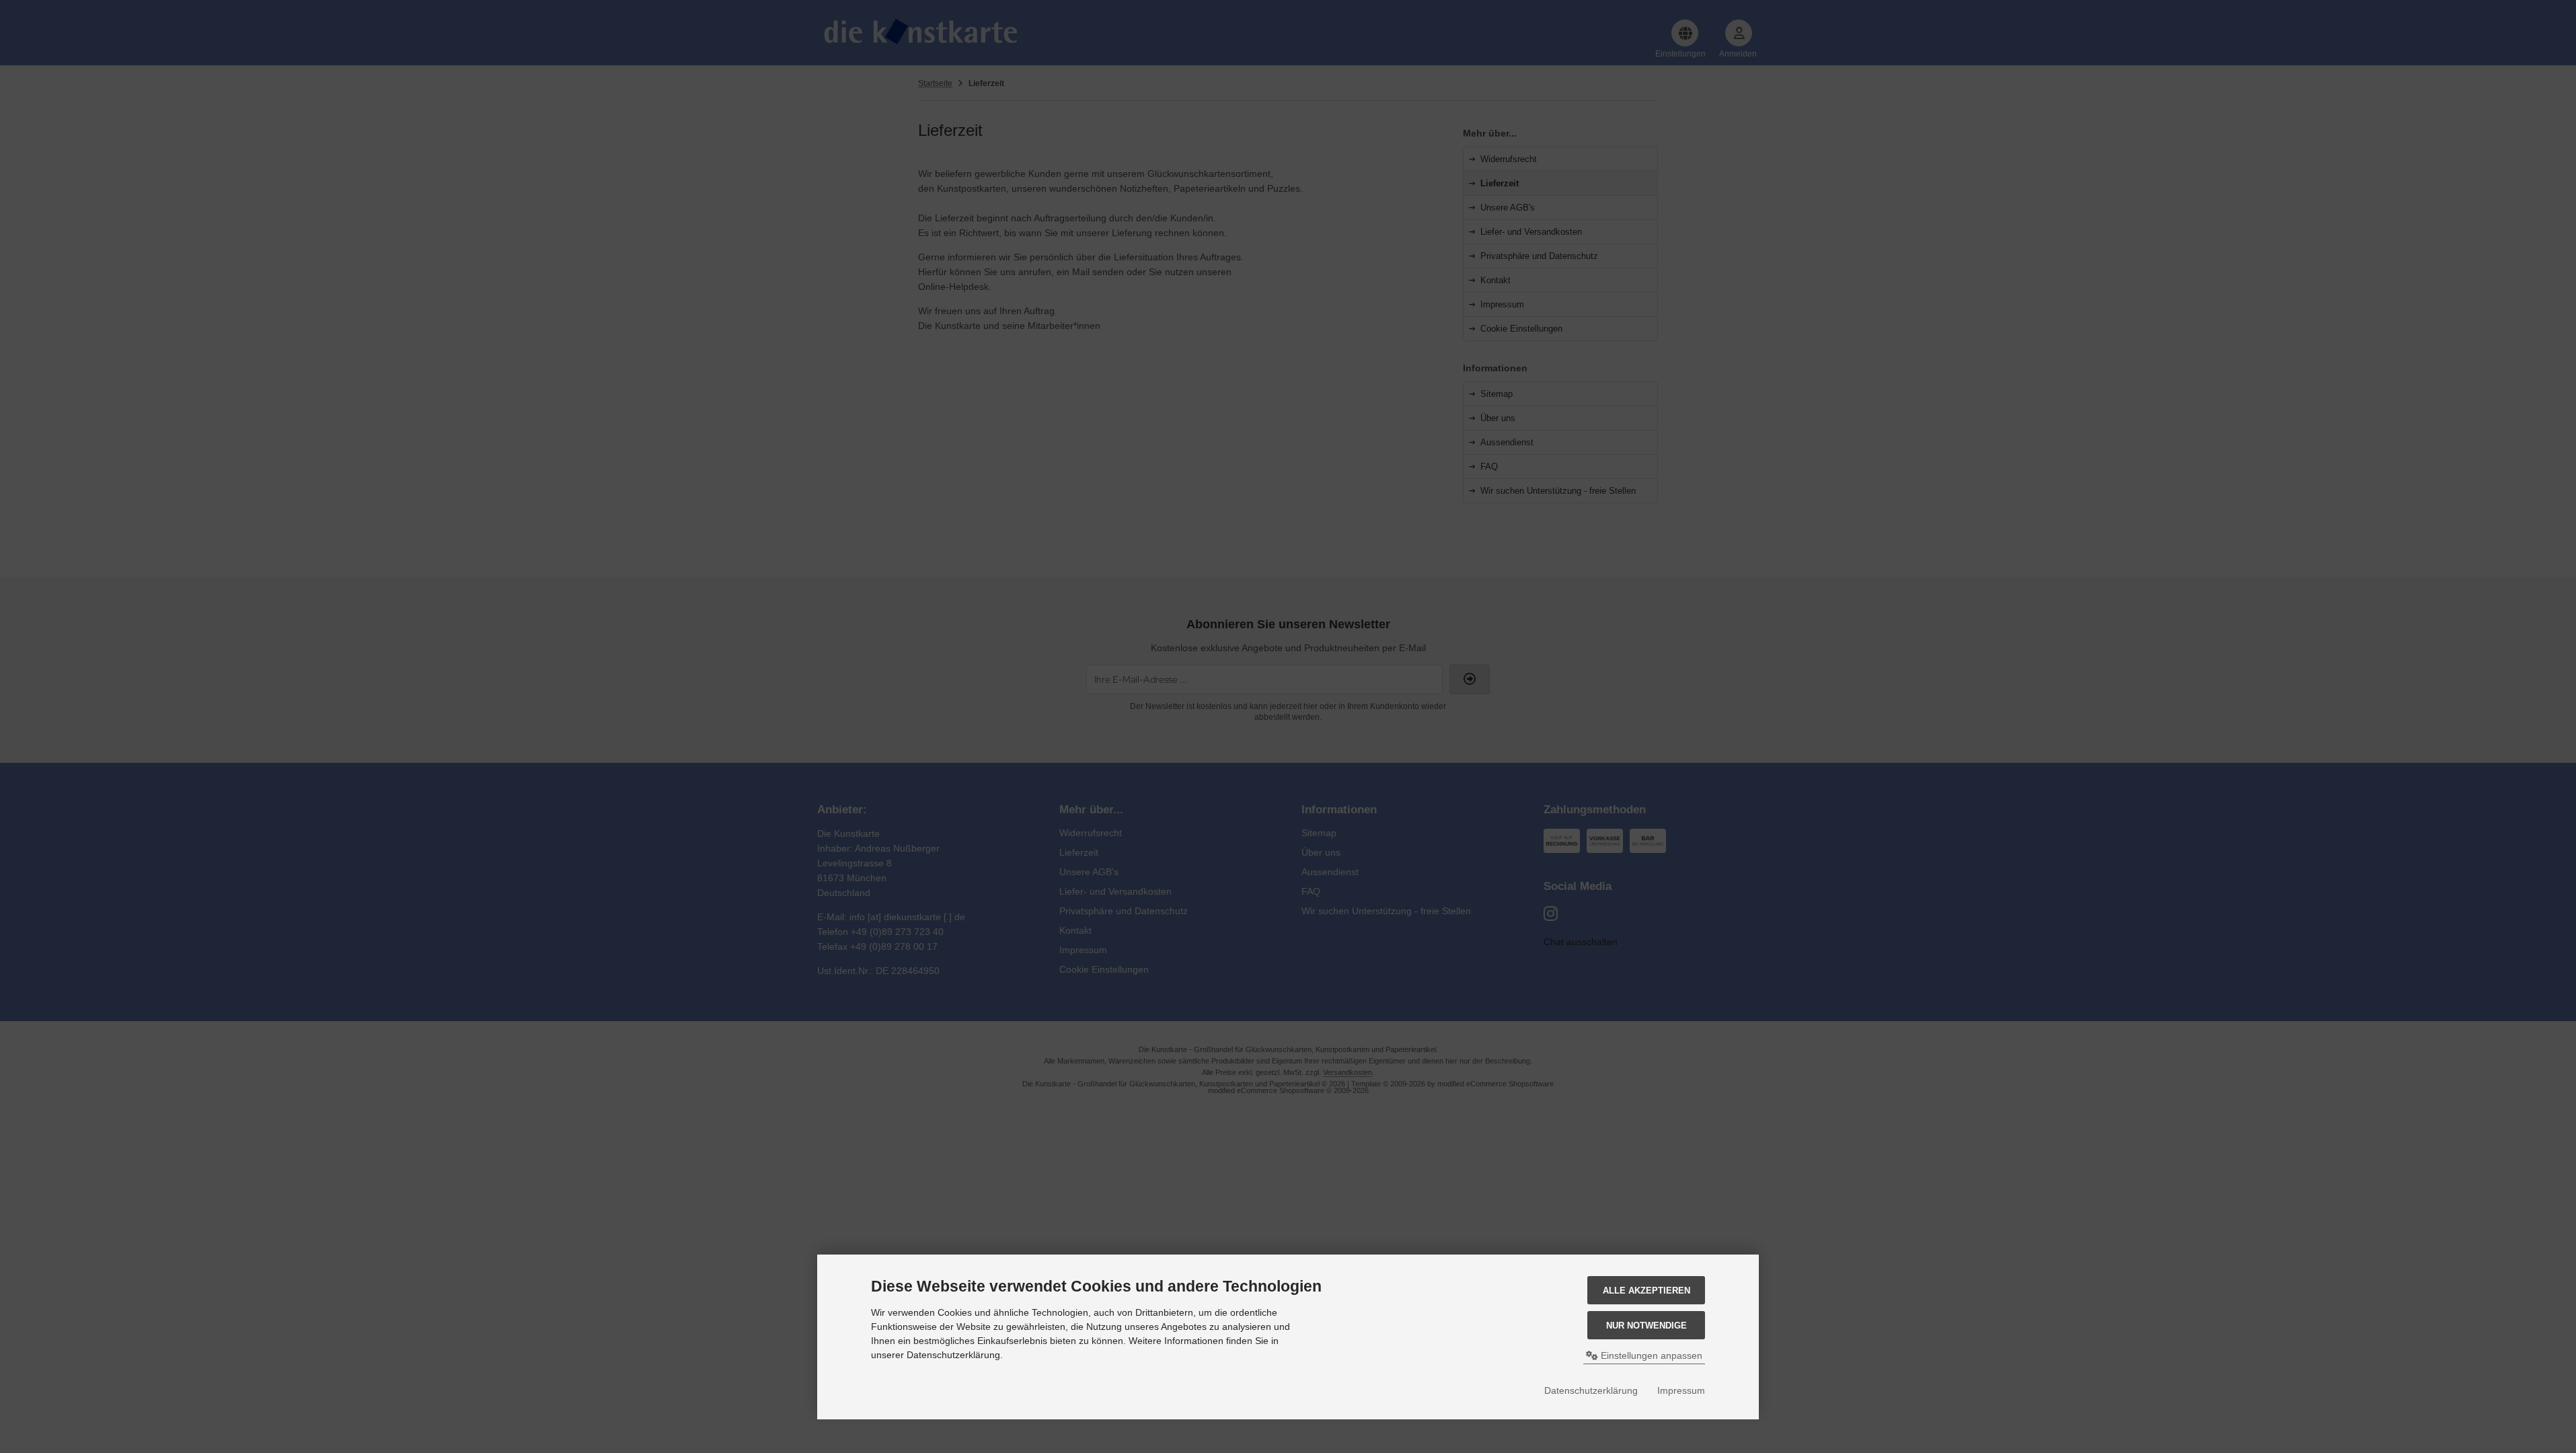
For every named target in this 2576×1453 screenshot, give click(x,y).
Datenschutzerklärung (1591, 1390)
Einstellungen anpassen (1650, 1355)
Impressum (1681, 1390)
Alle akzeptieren (1646, 1291)
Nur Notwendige (1646, 1326)
